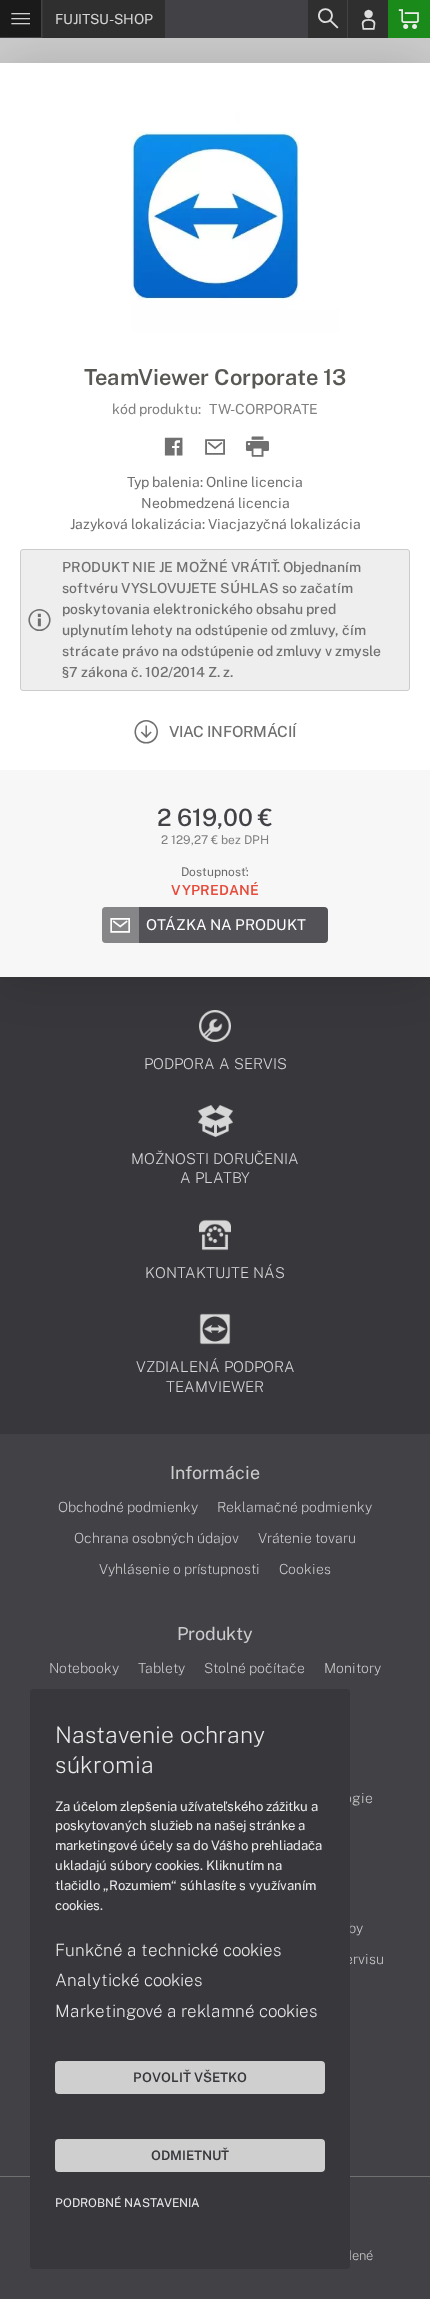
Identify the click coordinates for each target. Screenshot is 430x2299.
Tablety (161, 1668)
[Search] (327, 19)
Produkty (215, 1634)
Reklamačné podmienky (294, 1507)
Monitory (352, 1668)
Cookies (305, 1569)
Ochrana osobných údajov (156, 1538)
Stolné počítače (254, 1668)
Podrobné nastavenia (127, 2203)
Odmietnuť (190, 2155)
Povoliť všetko (190, 2077)
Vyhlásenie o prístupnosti (179, 1569)
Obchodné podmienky (128, 1507)
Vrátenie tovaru (307, 1538)
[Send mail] (215, 447)
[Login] (368, 19)
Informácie (215, 1473)
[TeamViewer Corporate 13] (215, 213)
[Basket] (409, 19)
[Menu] (20, 19)
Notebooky (84, 1668)
